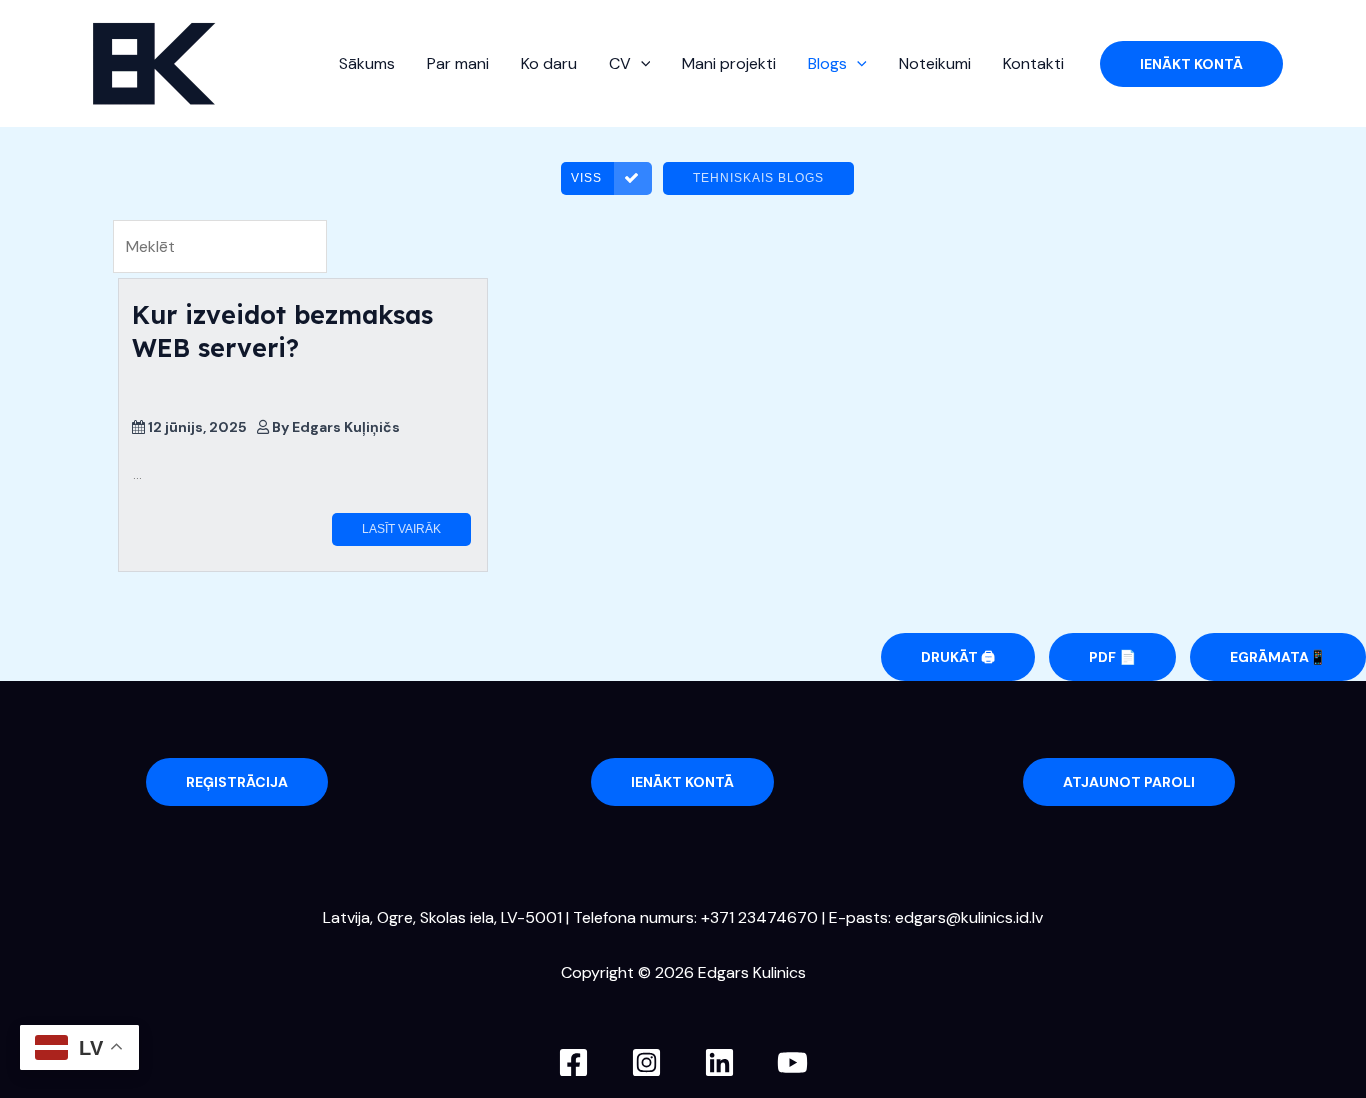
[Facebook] (573, 1062)
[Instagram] (646, 1062)
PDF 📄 (1112, 657)
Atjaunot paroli (1129, 782)
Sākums (367, 63)
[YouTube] (792, 1062)
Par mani (458, 63)
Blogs (827, 63)
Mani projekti (729, 63)
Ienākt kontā (682, 782)
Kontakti (1033, 63)
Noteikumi (935, 63)
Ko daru (549, 63)
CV (620, 63)
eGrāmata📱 (1278, 657)
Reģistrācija (237, 782)
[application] (641, 64)
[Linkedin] (719, 1062)
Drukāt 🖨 (958, 657)
